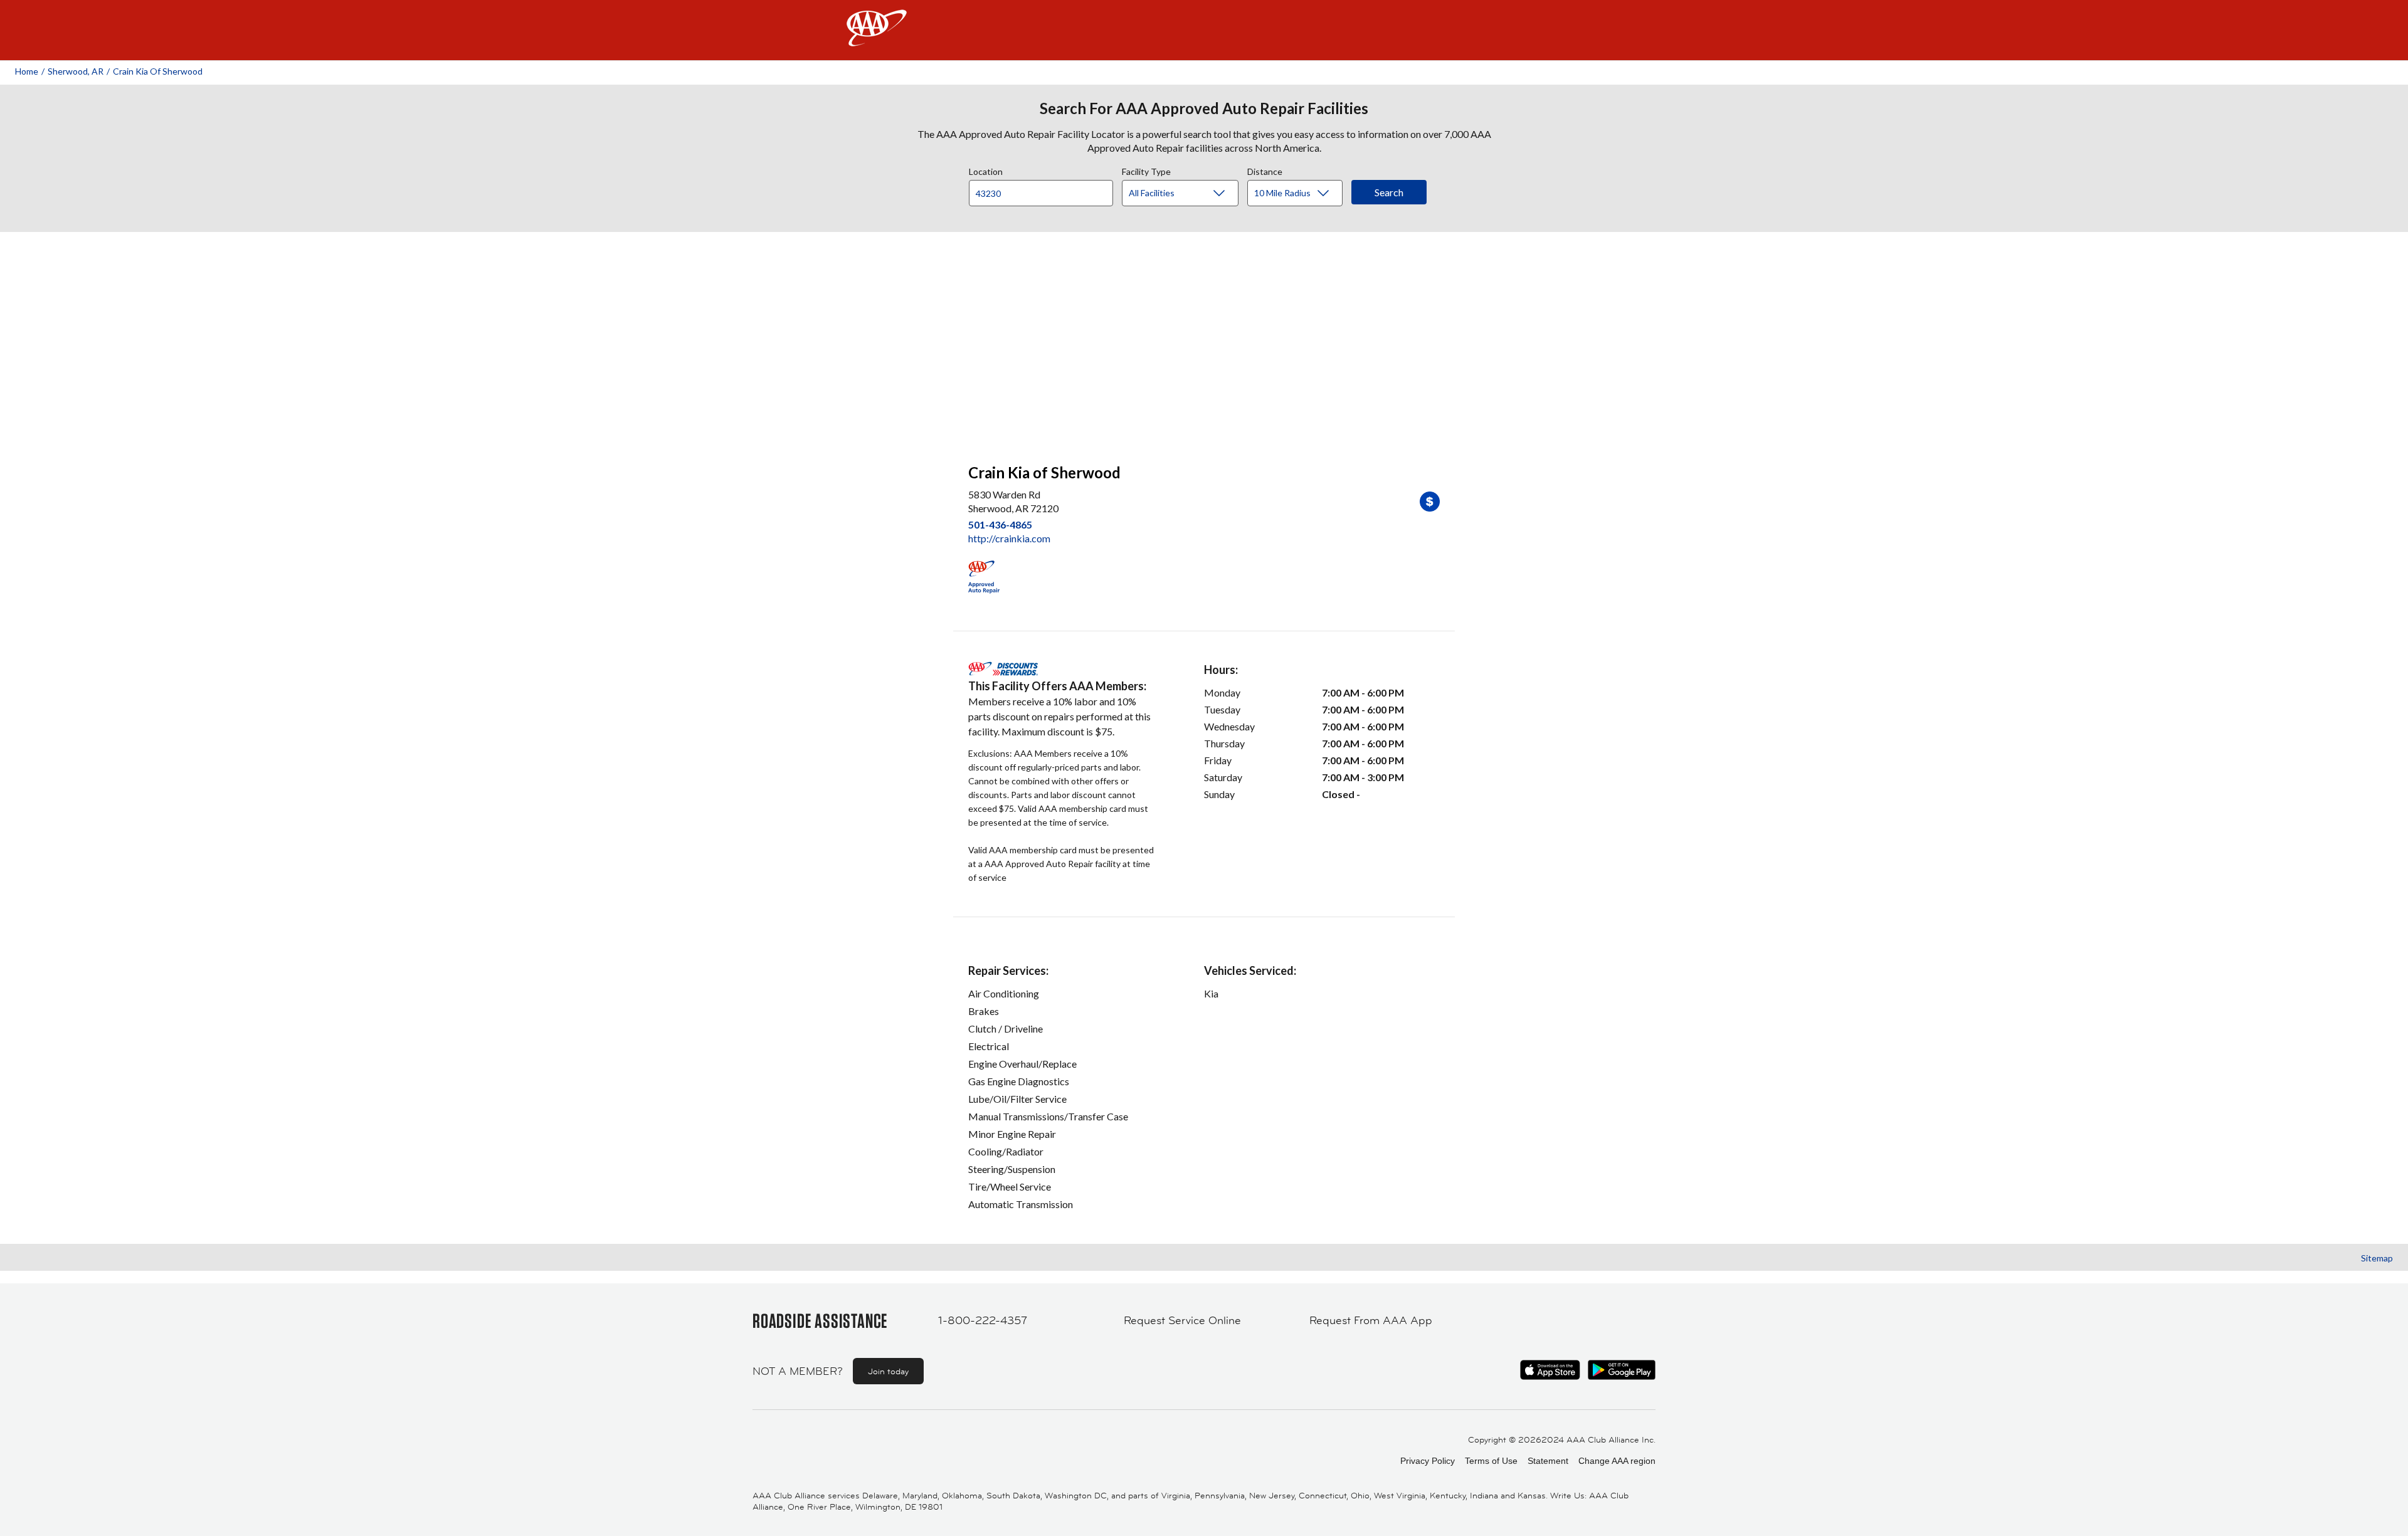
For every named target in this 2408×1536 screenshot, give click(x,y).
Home (27, 71)
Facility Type (1146, 170)
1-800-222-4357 (983, 1320)
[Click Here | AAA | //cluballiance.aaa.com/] (877, 39)
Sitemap (2377, 1258)
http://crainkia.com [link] (1009, 538)
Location (986, 170)
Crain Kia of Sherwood (158, 71)
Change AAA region (1617, 1461)
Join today (888, 1371)
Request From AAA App (1371, 1320)
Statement (1548, 1461)
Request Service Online (1182, 1320)
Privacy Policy (1428, 1461)
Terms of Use (1491, 1461)
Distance (1265, 170)
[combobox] (1045, 190)
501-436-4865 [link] (1000, 524)
